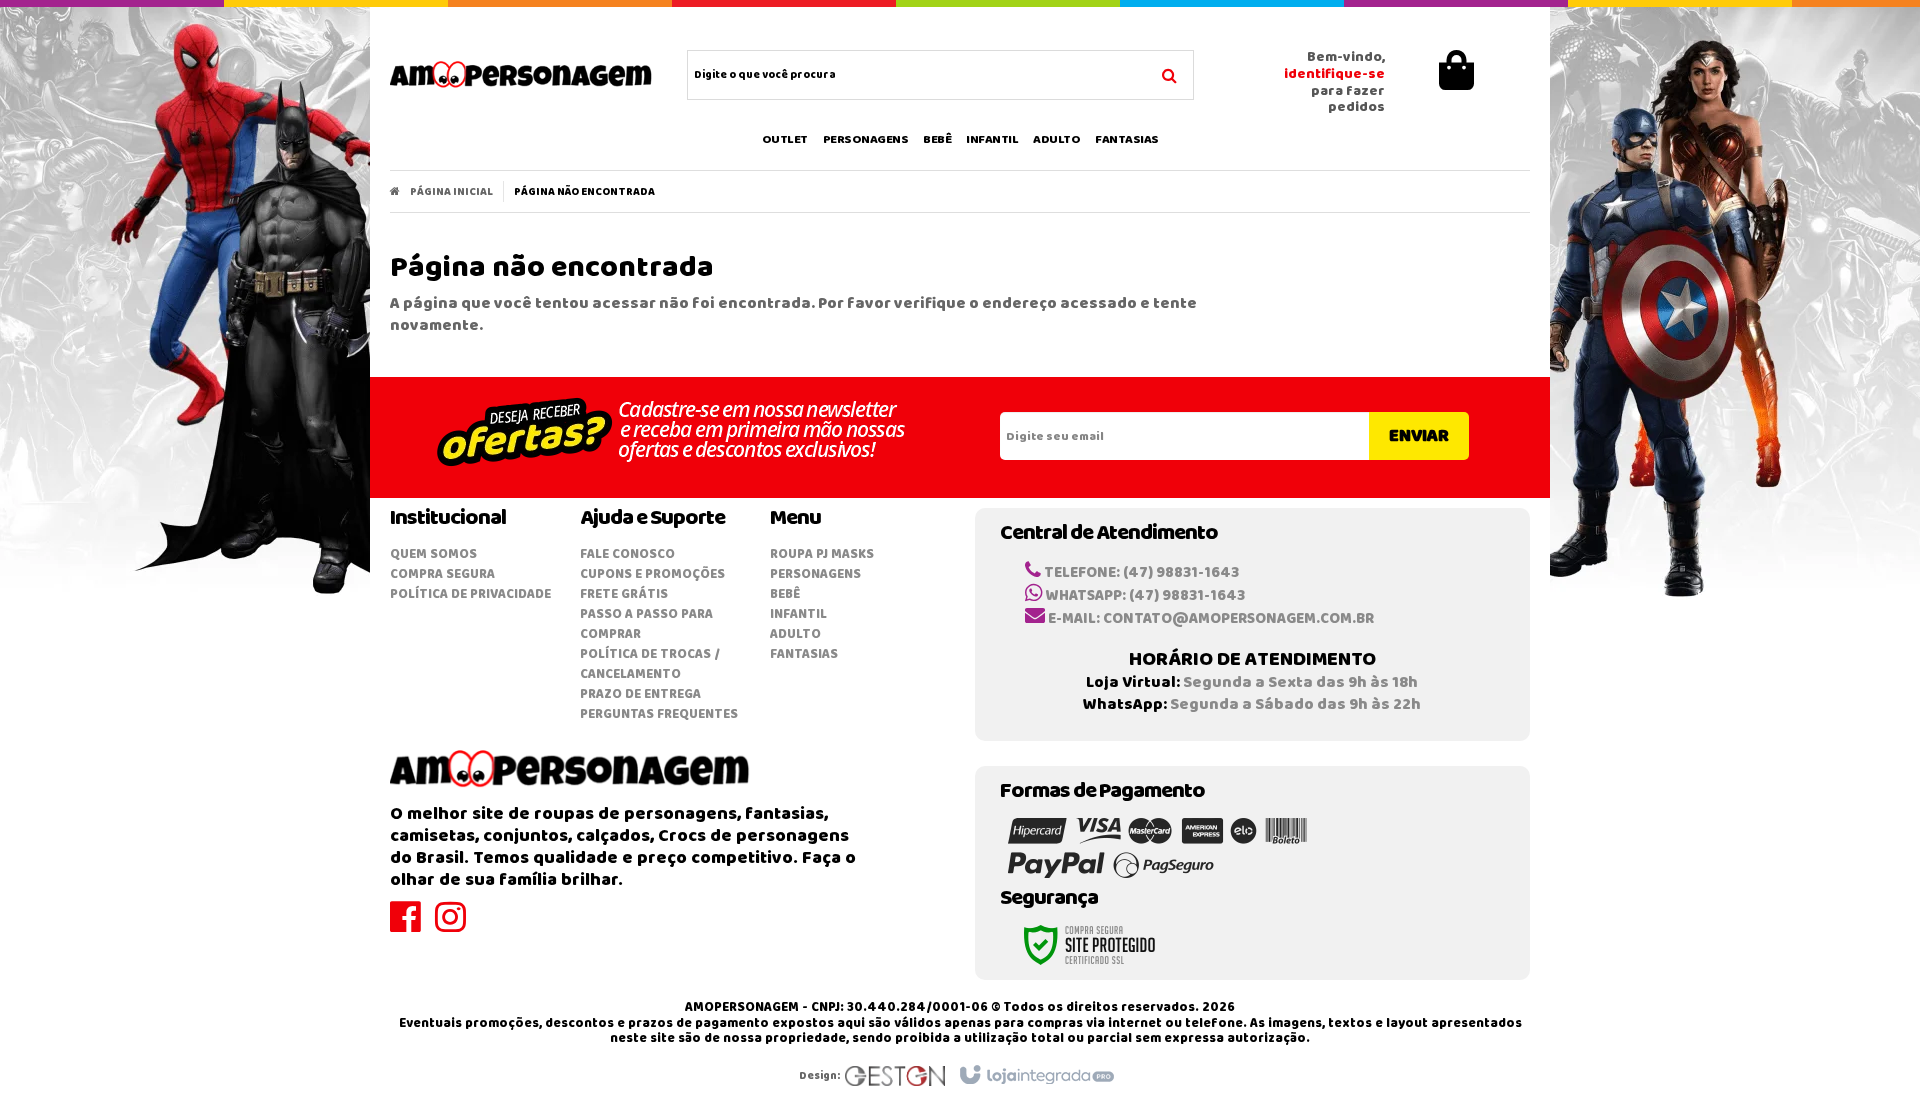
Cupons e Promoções (652, 574)
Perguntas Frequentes (659, 714)
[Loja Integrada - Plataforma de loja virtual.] (1035, 1076)
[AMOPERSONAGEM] (521, 75)
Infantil (798, 614)
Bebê (785, 594)
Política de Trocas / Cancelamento (650, 664)
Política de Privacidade (470, 594)
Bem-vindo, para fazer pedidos (1334, 83)
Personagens (815, 574)
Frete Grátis (624, 594)
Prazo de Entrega (640, 694)
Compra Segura (442, 574)
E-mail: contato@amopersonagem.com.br (1209, 619)
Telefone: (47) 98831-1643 (1140, 573)
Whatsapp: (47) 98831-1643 (1144, 596)
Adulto (795, 634)
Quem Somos (433, 554)
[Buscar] (1169, 73)
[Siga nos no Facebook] (412, 926)
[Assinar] (1419, 436)
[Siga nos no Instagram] (457, 926)
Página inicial (451, 192)
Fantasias (804, 654)
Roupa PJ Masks (822, 554)
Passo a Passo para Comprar (646, 624)
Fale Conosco (627, 554)
